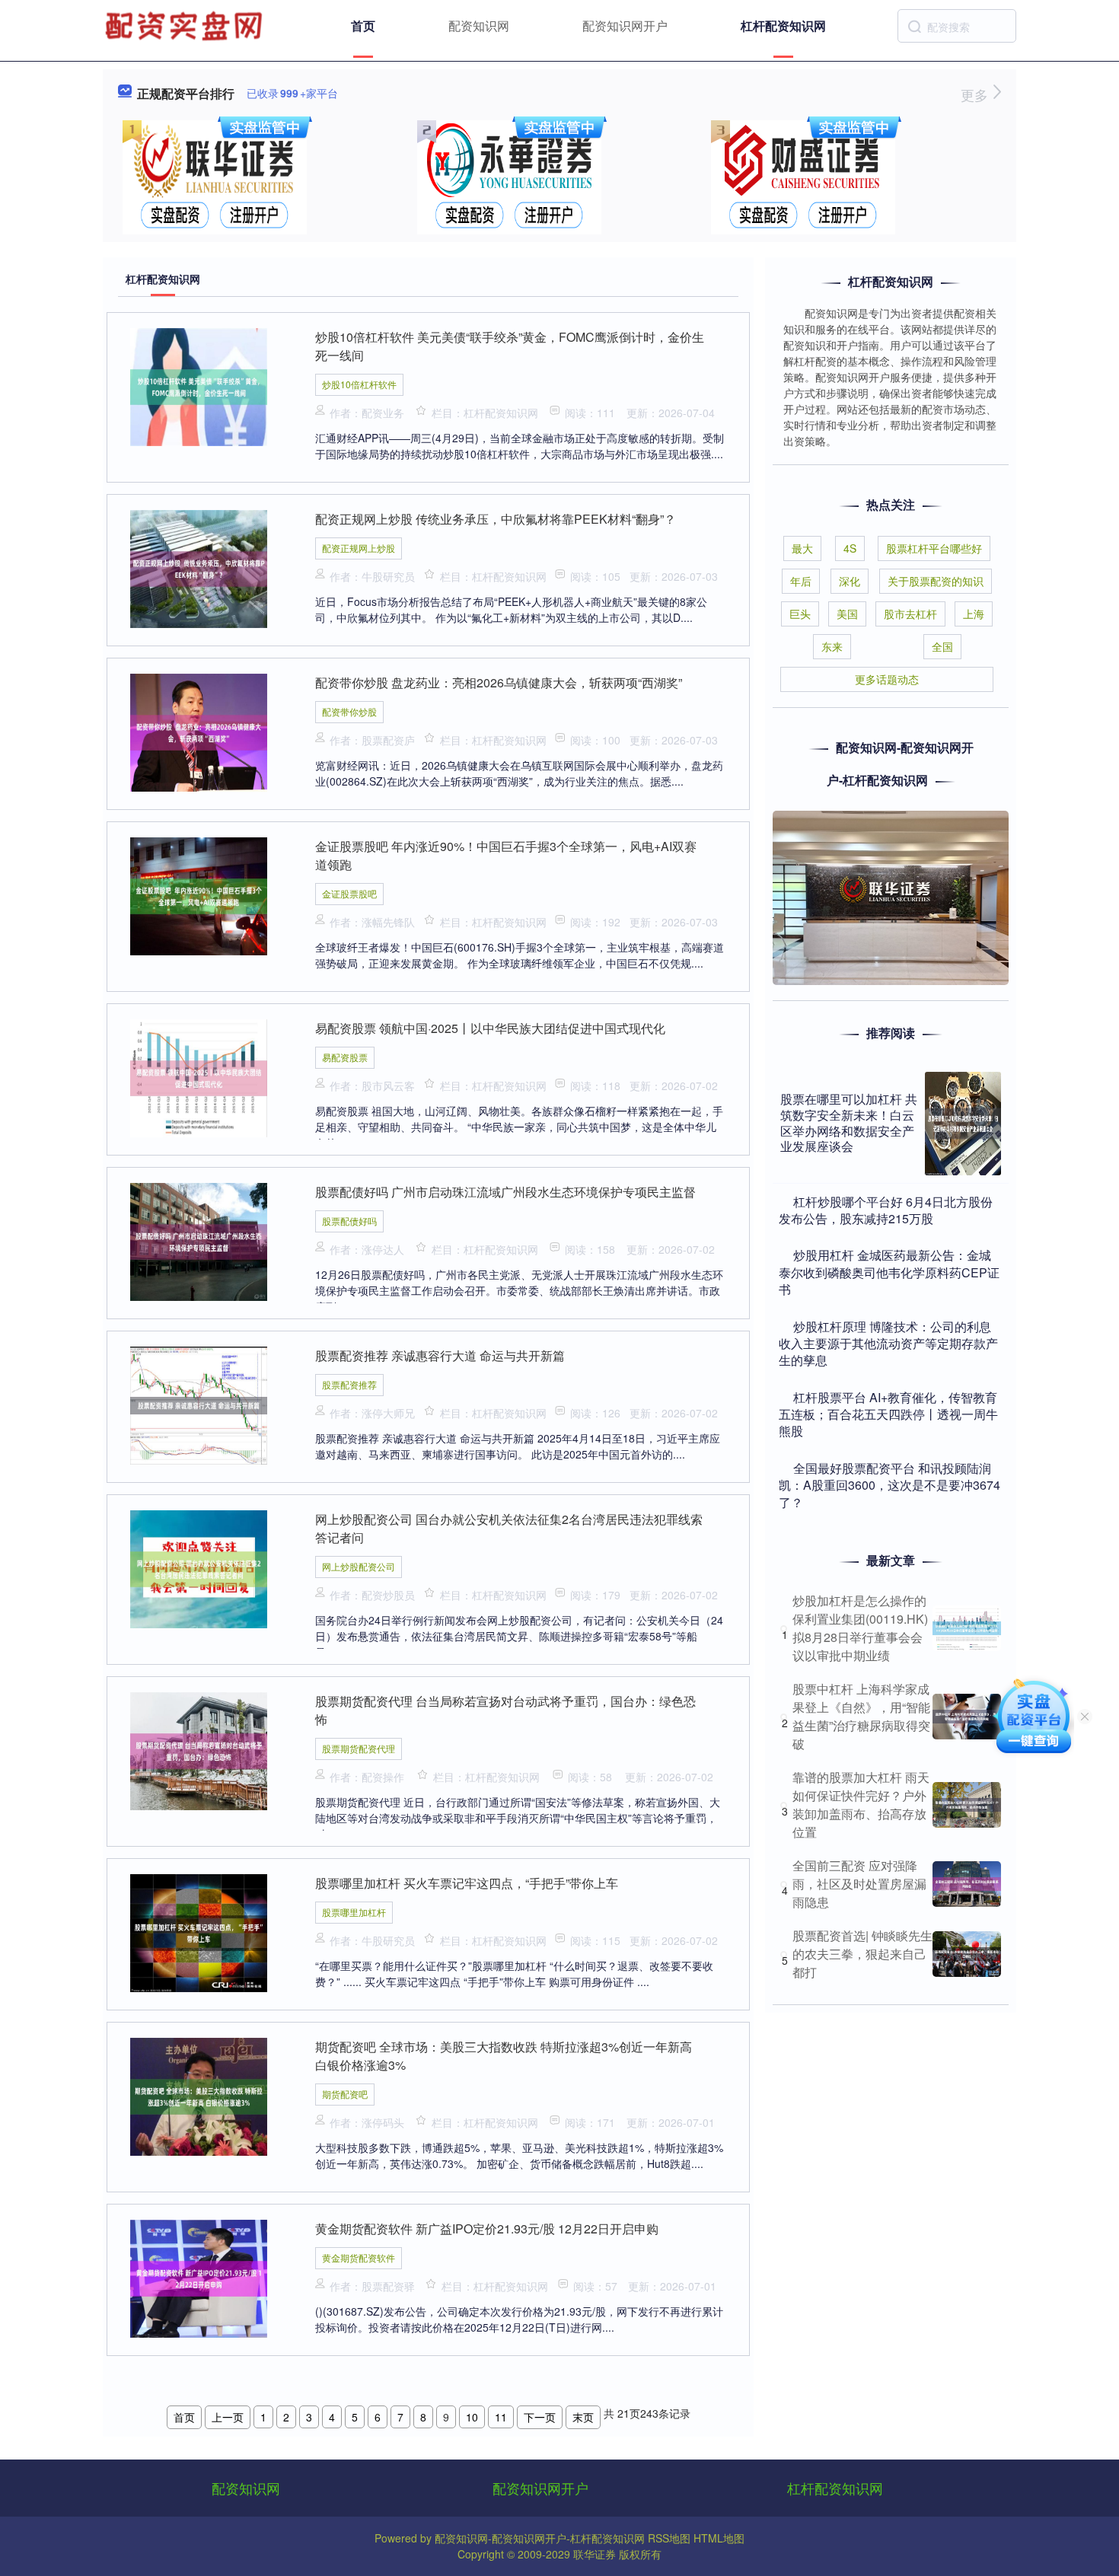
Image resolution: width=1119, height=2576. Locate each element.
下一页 (540, 2417)
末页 (583, 2417)
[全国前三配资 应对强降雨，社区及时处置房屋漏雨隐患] (967, 1884)
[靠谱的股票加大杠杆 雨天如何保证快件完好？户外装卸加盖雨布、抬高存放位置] (967, 1805)
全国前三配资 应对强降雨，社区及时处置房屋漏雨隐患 (859, 1884)
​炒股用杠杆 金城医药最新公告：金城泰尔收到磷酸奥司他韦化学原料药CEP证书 (889, 1272)
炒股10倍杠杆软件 (359, 384)
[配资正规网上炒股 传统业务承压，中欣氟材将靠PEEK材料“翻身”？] (199, 567)
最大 (802, 548)
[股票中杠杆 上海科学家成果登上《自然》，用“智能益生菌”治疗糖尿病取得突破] (967, 1717)
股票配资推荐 (349, 1384)
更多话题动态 (887, 679)
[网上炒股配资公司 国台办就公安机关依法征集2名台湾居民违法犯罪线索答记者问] (199, 1567)
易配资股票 (345, 1057)
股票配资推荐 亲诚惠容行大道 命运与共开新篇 (440, 1355)
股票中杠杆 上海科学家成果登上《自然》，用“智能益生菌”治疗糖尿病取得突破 (861, 1716)
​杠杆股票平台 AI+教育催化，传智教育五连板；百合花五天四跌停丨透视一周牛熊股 (888, 1414)
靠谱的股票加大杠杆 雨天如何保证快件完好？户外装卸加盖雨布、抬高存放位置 (861, 1804)
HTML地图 (719, 2538)
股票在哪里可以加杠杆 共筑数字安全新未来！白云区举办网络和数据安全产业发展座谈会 (849, 1122)
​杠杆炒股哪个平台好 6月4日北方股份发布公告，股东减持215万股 (886, 1210)
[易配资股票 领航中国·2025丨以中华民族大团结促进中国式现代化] (199, 1076)
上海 (974, 614)
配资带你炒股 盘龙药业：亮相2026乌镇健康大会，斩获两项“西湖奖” (499, 682)
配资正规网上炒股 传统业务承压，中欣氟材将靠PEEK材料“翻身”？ (496, 519)
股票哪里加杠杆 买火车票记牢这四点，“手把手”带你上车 (467, 1883)
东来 (832, 646)
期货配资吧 (345, 2094)
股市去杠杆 (910, 614)
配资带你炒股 (349, 711)
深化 (850, 581)
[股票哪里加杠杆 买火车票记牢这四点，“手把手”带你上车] (199, 1931)
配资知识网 (479, 26)
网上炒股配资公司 (359, 1566)
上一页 (228, 2417)
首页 (363, 26)
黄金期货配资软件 (359, 2257)
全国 (942, 646)
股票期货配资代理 (359, 1748)
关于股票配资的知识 (936, 581)
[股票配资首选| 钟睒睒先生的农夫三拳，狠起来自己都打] (967, 1954)
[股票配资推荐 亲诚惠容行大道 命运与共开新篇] (199, 1404)
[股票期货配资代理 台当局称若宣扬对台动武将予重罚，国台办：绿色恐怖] (199, 1749)
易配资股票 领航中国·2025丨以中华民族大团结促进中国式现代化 (490, 1028)
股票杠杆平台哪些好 (934, 548)
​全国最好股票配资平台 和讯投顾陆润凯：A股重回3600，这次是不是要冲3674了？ (889, 1485)
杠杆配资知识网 (783, 26)
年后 (801, 581)
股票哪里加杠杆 (354, 1912)
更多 (976, 94)
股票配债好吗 (349, 1221)
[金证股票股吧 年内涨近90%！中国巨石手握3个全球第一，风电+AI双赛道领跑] (199, 894)
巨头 (800, 614)
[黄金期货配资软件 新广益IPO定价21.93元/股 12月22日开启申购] (199, 2277)
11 (501, 2417)
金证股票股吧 (349, 893)
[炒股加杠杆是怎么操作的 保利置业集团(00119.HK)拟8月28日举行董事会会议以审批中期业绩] (967, 1628)
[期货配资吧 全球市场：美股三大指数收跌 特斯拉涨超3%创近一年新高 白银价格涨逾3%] (199, 2095)
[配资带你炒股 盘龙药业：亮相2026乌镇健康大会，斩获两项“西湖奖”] (199, 731)
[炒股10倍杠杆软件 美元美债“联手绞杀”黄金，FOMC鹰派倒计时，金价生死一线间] (199, 385)
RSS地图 (669, 2538)
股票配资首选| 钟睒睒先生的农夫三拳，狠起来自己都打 (862, 1954)
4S (850, 548)
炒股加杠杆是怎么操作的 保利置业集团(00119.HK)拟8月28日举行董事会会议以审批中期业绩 (860, 1628)
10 (472, 2417)
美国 (847, 614)
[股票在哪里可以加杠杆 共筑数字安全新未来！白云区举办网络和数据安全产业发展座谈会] (963, 1124)
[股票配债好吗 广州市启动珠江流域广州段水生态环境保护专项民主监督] (199, 1240)
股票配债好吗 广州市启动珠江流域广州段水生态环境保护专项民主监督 (505, 1192)
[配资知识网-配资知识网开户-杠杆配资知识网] (186, 24)
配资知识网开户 (625, 26)
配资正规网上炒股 (359, 548)
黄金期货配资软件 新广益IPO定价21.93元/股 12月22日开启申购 (487, 2228)
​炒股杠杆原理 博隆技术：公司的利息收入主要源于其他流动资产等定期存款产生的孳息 (888, 1344)
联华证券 (595, 2554)
